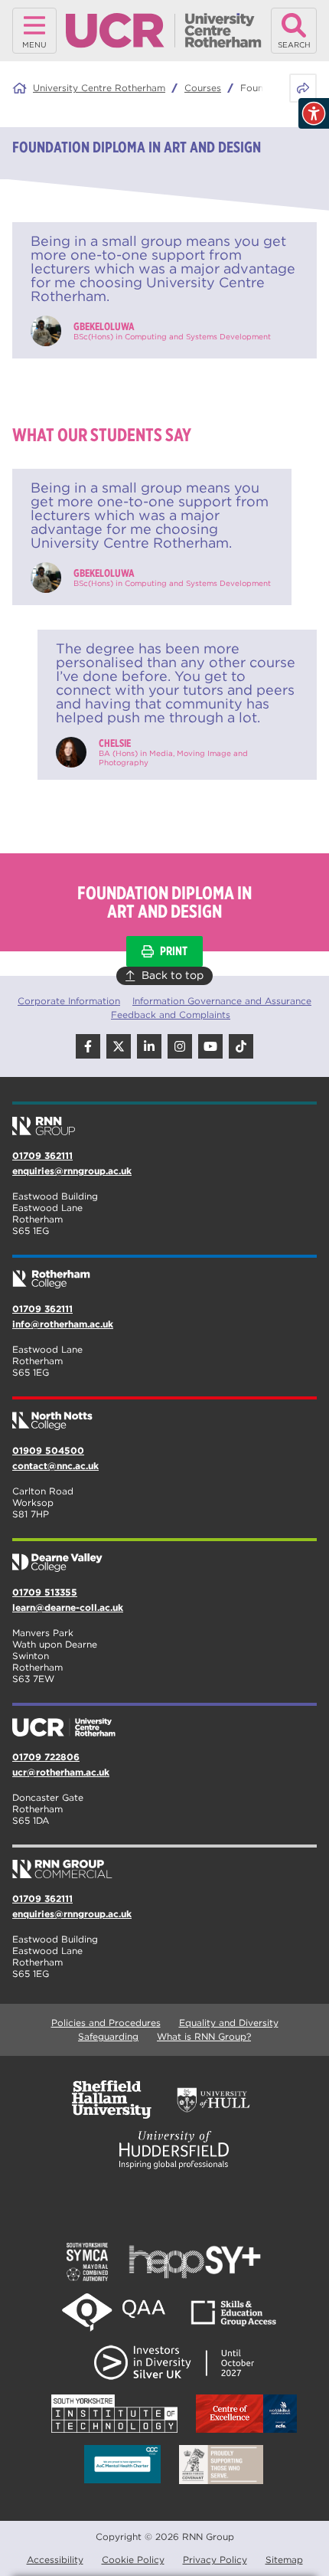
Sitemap (284, 2560)
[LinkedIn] (149, 1046)
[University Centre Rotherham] (164, 1721)
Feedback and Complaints (171, 1015)
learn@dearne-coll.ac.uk (68, 1607)
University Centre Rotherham (99, 88)
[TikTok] (241, 1046)
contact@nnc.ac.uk (55, 1466)
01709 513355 (45, 1592)
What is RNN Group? (204, 2036)
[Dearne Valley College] (164, 1556)
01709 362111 (42, 1155)
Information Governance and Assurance (222, 1001)
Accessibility (55, 2560)
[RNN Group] (164, 1120)
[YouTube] (210, 1046)
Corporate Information (69, 1001)
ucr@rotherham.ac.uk (61, 1772)
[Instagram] (180, 1046)
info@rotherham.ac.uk (63, 1324)
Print (174, 951)
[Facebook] (88, 1046)
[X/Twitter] (119, 1046)
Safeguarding (108, 2036)
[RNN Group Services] (164, 1863)
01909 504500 (48, 1450)
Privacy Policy (215, 2560)
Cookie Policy (133, 2560)
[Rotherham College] (164, 1273)
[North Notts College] (164, 1415)
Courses (203, 88)
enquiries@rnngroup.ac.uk (72, 1171)
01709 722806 (46, 1757)
